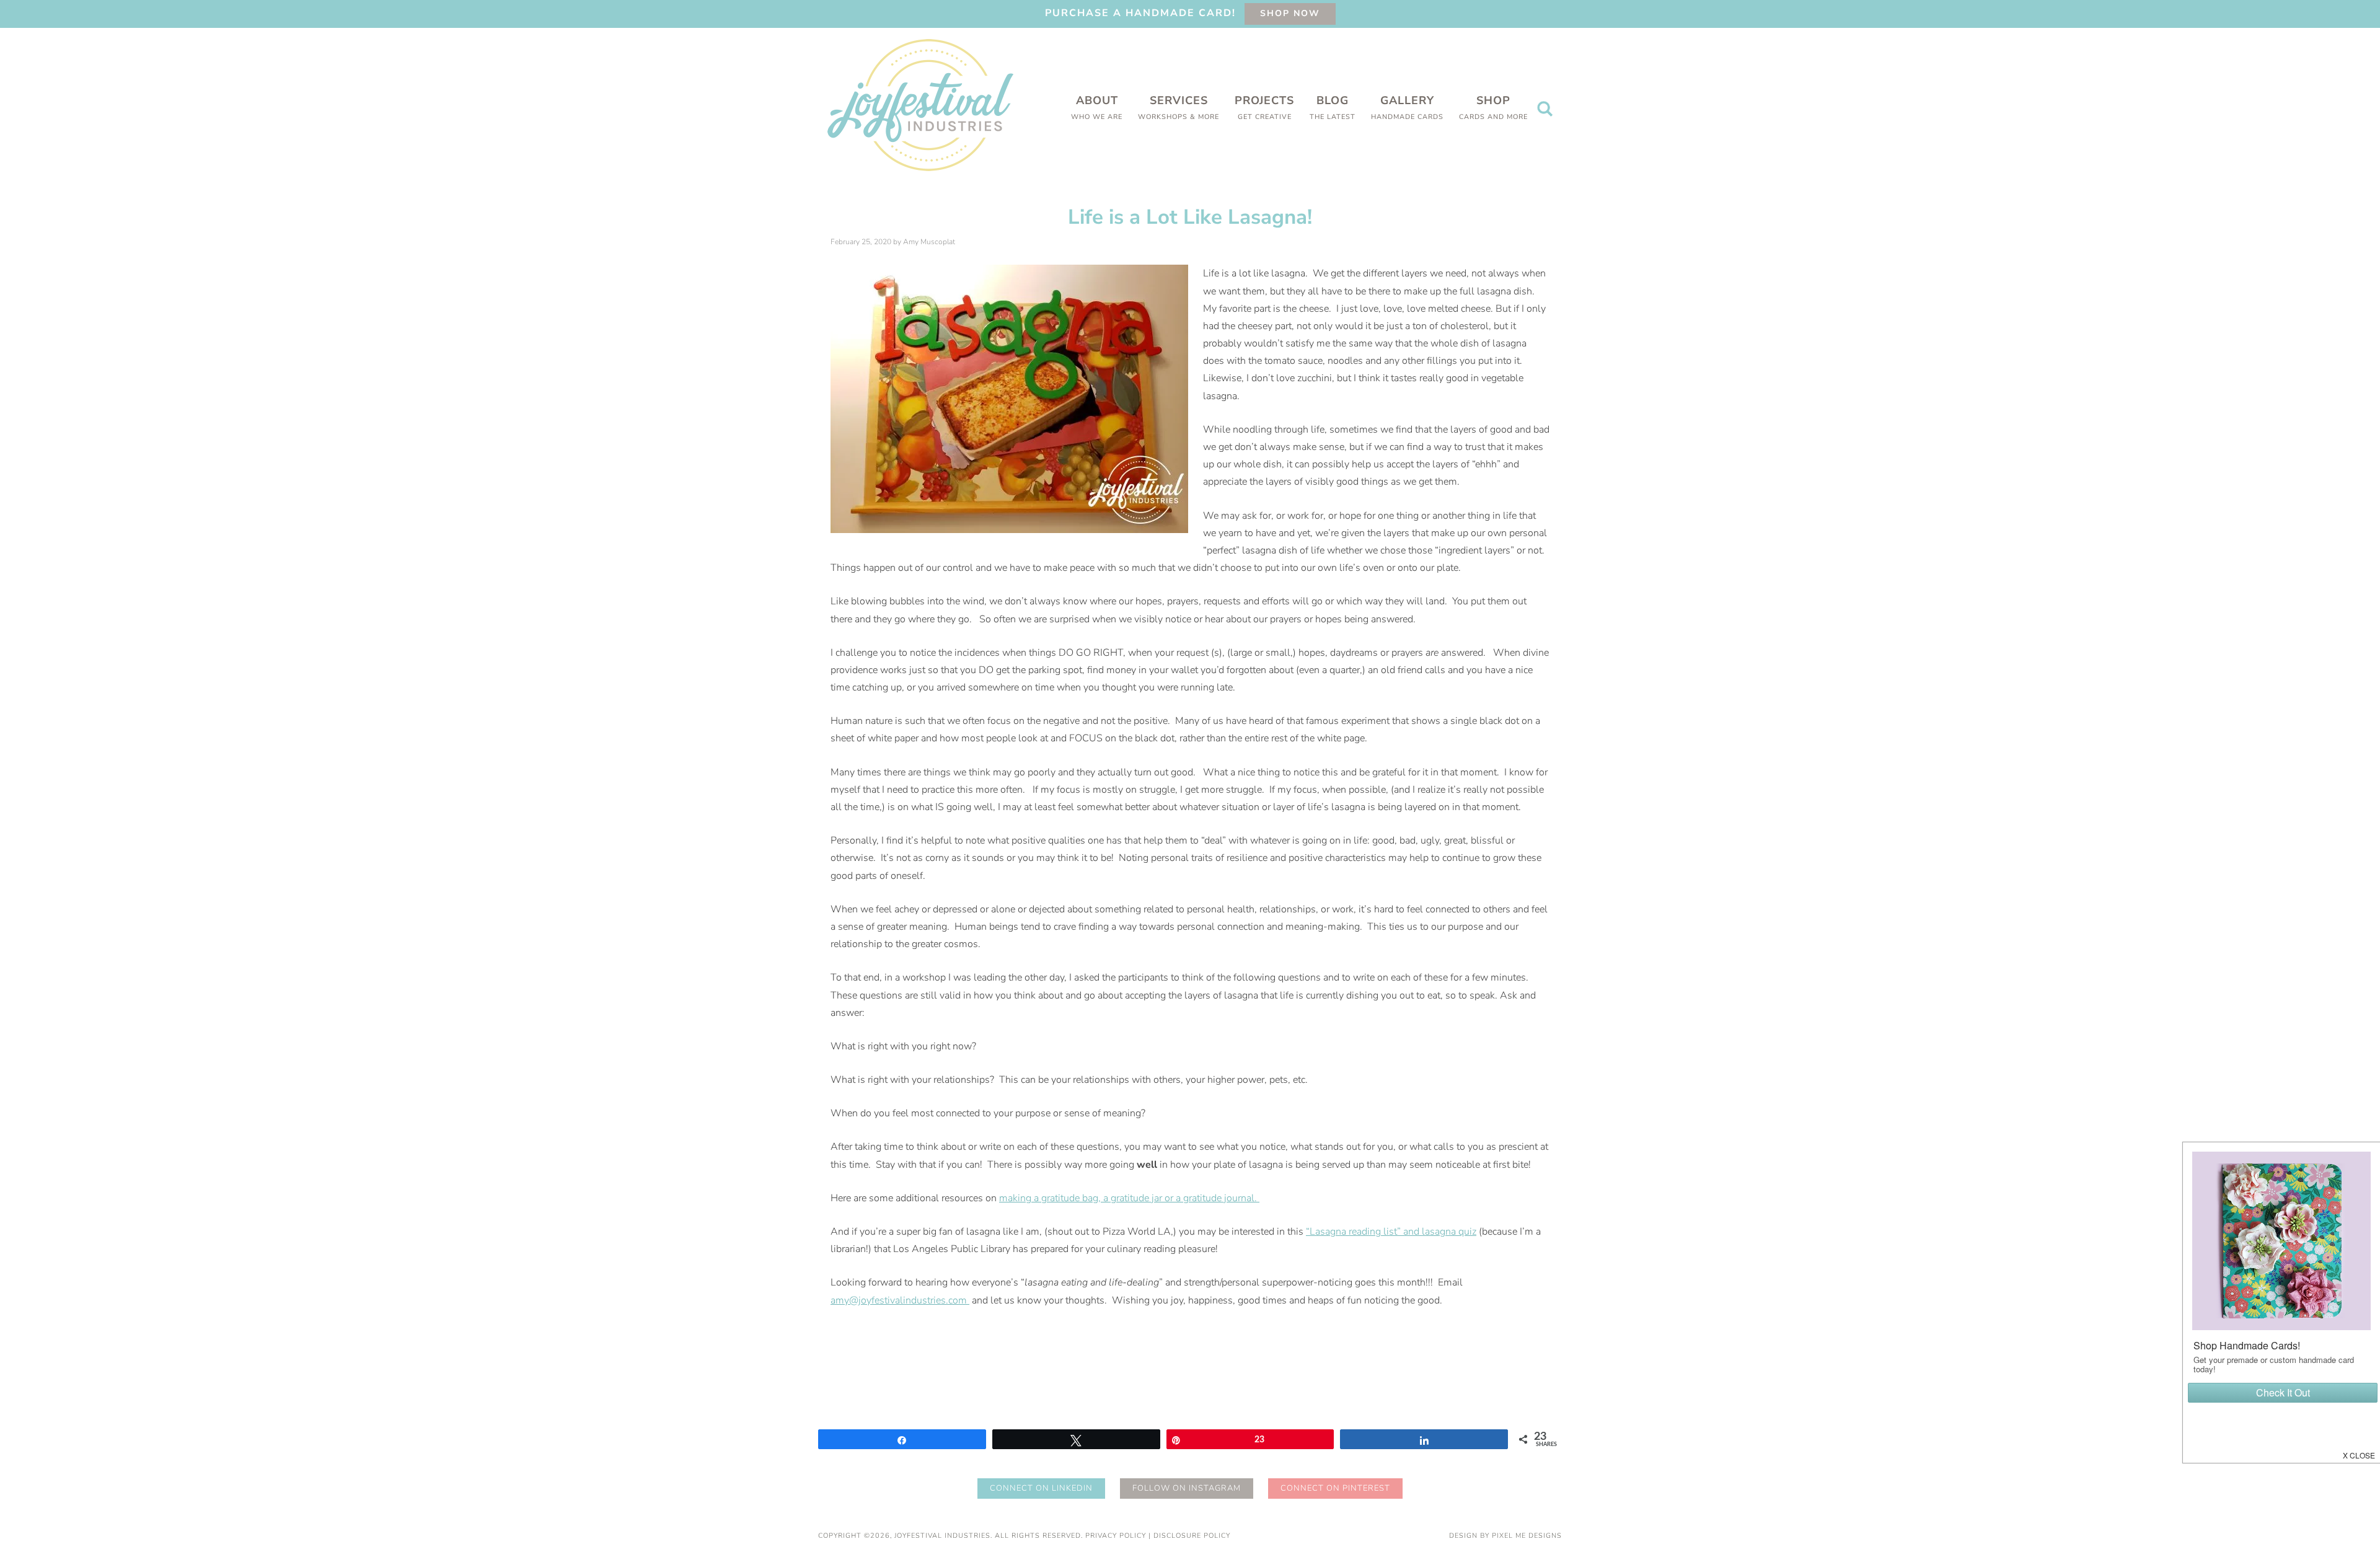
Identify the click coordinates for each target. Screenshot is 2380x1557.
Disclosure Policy (1192, 1536)
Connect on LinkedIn (1041, 1488)
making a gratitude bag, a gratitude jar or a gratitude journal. (1129, 1198)
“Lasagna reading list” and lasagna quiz (1391, 1232)
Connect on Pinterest (1335, 1488)
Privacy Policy (1116, 1536)
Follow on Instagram (1187, 1488)
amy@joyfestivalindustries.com (899, 1300)
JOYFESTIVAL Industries (920, 105)
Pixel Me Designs (1527, 1536)
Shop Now (1290, 13)
